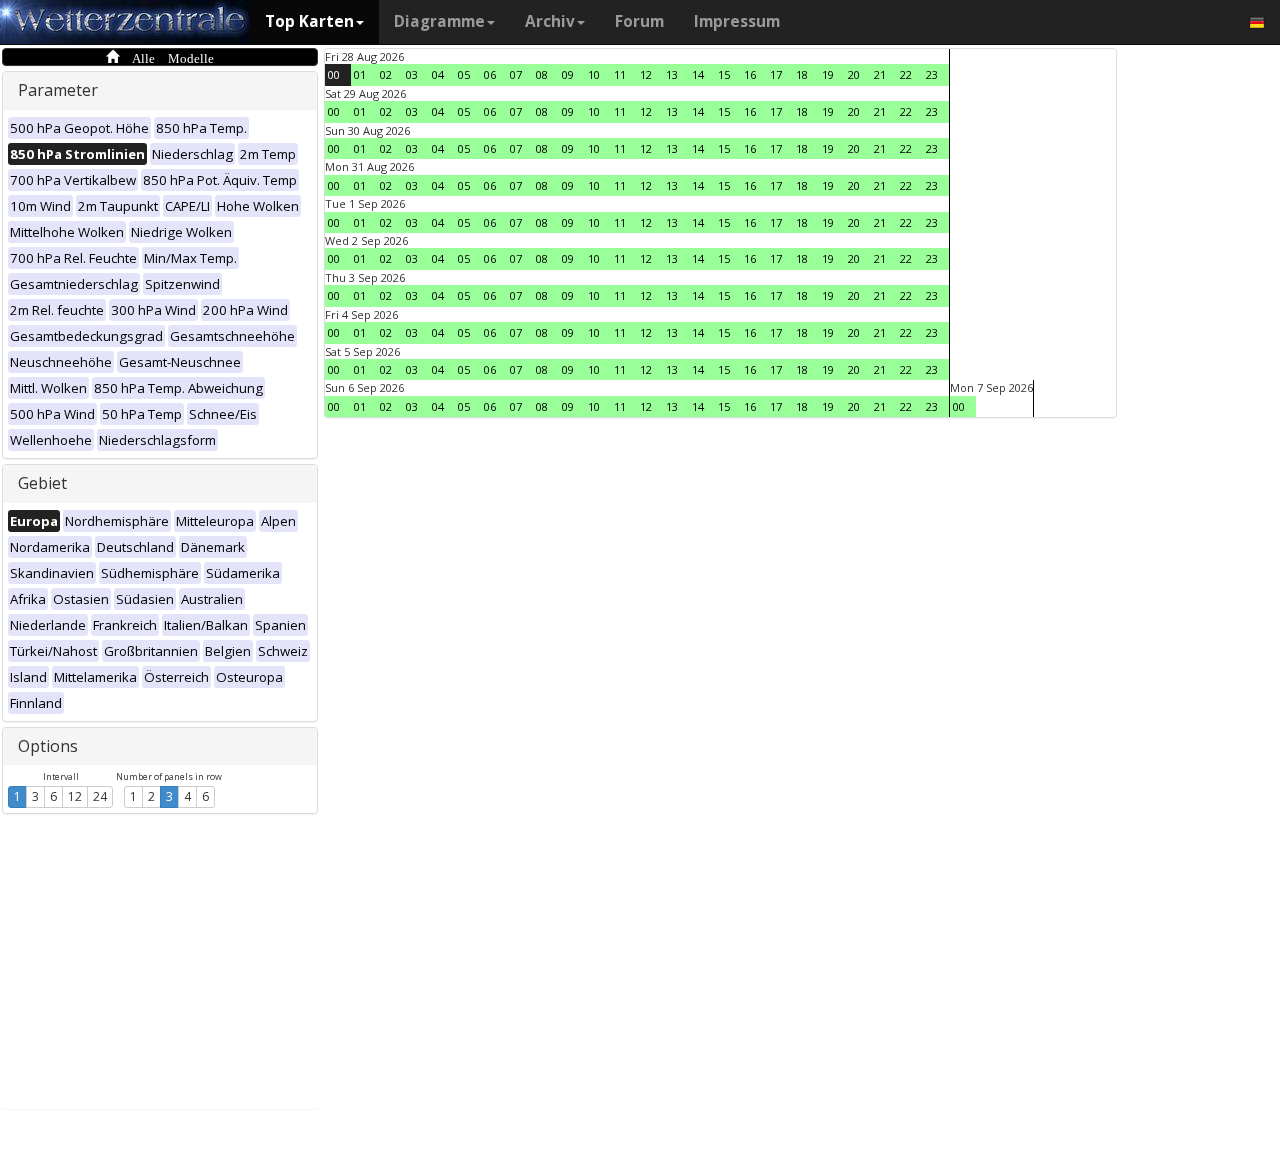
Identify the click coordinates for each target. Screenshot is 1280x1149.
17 (776, 74)
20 (854, 74)
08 (542, 74)
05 (464, 74)
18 (802, 74)
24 (100, 796)
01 (360, 74)
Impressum (737, 21)
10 (594, 74)
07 (516, 74)
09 (568, 74)
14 (698, 74)
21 (880, 74)
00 (334, 74)
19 (828, 74)
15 (724, 74)
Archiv (550, 21)
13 (672, 74)
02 (386, 74)
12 (75, 796)
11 (620, 74)
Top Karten (309, 21)
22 (906, 74)
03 (412, 74)
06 (490, 74)
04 (438, 74)
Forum (639, 21)
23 (932, 74)
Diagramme (439, 21)
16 (750, 74)
